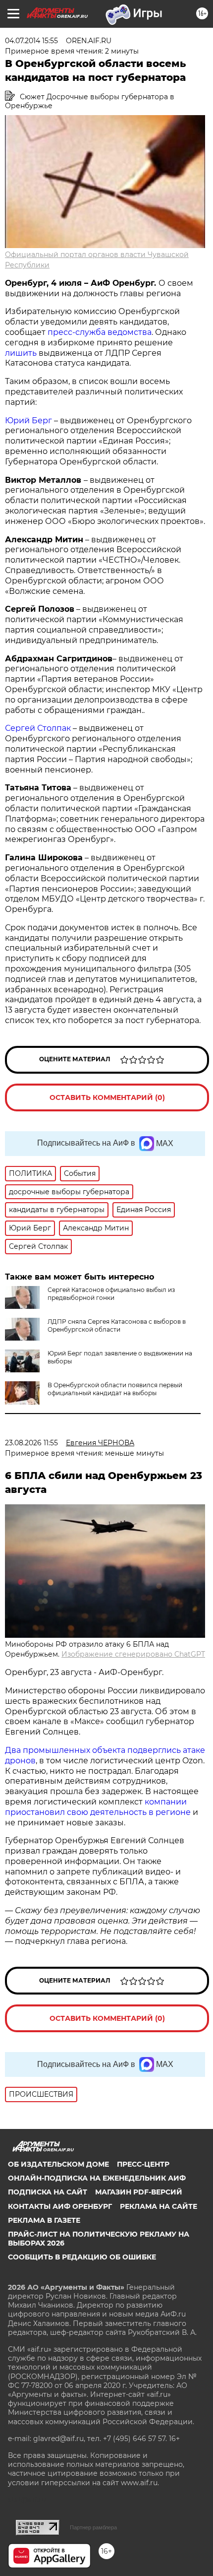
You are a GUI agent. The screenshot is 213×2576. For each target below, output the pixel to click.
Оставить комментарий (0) (107, 1097)
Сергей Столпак (39, 728)
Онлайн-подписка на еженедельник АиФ (97, 2178)
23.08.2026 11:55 (31, 1443)
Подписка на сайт (48, 2192)
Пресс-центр (143, 2164)
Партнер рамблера (93, 2527)
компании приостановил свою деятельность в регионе (99, 1807)
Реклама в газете (44, 2220)
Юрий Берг (28, 420)
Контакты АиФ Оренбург (60, 2206)
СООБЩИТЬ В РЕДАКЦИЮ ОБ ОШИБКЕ (82, 2257)
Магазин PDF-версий (139, 2192)
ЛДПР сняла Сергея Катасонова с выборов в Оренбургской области (117, 1325)
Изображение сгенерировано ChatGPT (133, 1654)
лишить (21, 353)
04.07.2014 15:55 (31, 41)
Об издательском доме (58, 2164)
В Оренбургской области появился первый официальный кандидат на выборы (115, 1389)
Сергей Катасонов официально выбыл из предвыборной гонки (111, 1294)
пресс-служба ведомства (100, 332)
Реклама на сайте (159, 2206)
